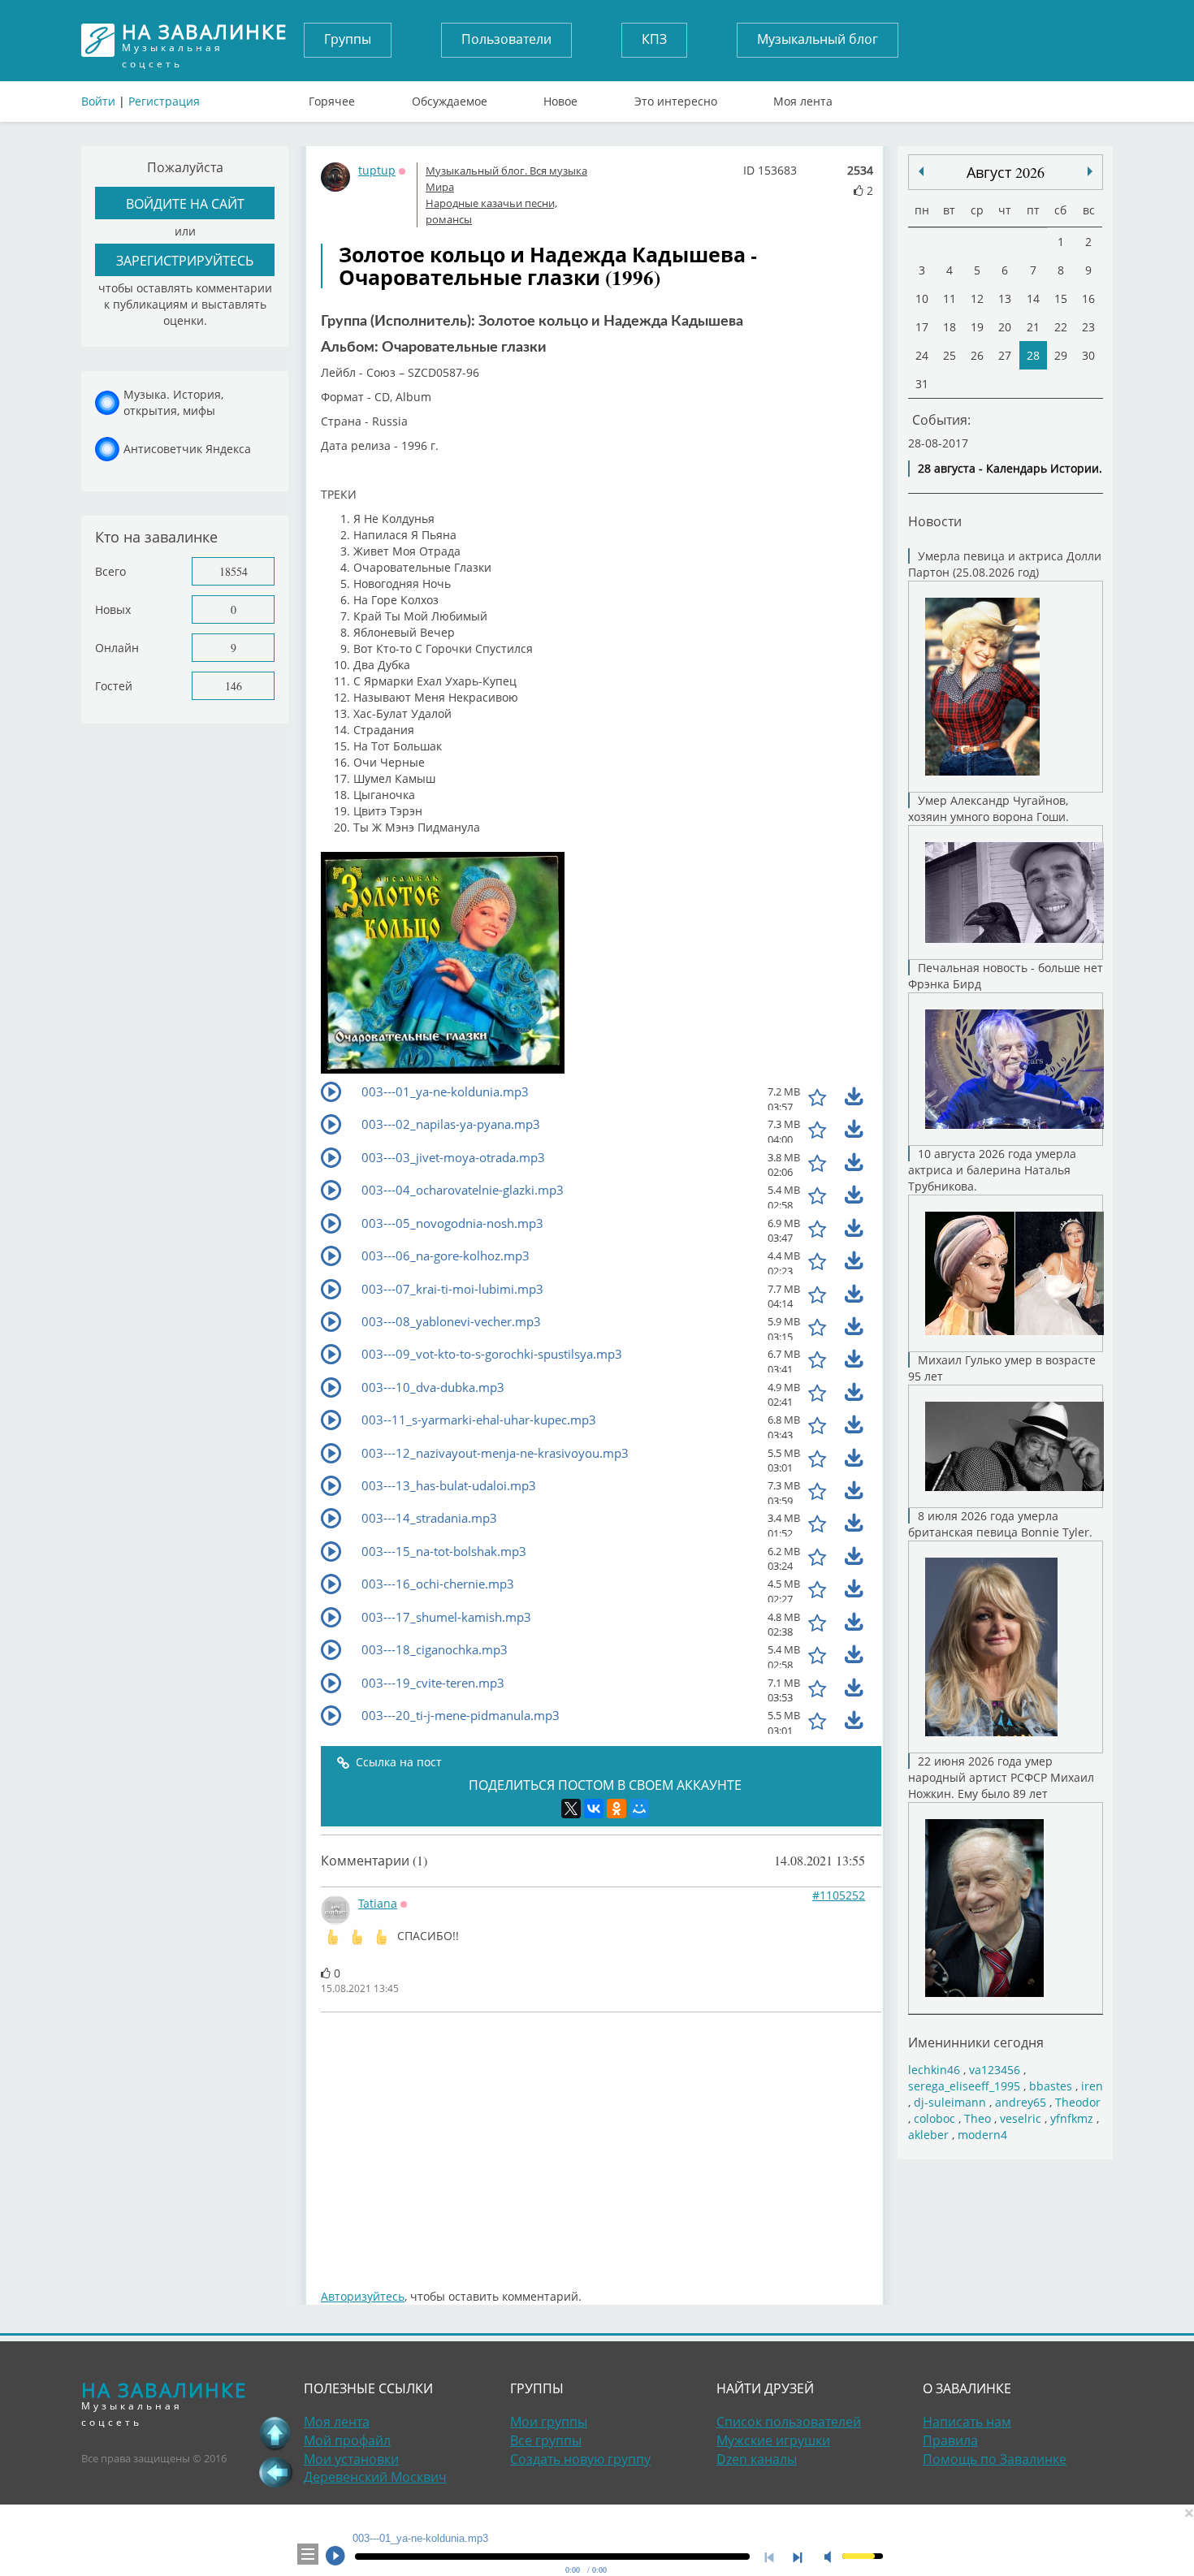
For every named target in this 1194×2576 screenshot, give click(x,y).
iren (1092, 2086)
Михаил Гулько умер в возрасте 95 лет (1002, 1368)
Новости (935, 521)
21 (1033, 327)
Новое (560, 97)
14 (1033, 298)
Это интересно (676, 97)
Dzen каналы (757, 2459)
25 (950, 355)
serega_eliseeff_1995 (964, 2086)
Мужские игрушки (773, 2440)
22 (1061, 327)
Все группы (546, 2440)
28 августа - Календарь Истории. (1010, 468)
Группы (348, 39)
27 (1005, 355)
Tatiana (378, 1903)
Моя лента (803, 97)
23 (1088, 327)
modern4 (982, 2135)
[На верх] (275, 2433)
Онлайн (117, 648)
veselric (1021, 2118)
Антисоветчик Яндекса (187, 449)
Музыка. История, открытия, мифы (173, 402)
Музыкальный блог (818, 39)
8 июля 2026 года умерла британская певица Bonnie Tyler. (1000, 1524)
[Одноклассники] (616, 1809)
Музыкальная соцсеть (205, 40)
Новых (113, 609)
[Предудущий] (1090, 171)
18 (950, 327)
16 (1088, 298)
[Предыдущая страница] (275, 2472)
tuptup (377, 170)
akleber (928, 2135)
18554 (234, 571)
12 (977, 298)
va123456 (995, 2070)
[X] (571, 1809)
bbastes (1051, 2086)
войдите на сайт (185, 203)
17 (922, 327)
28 (1033, 355)
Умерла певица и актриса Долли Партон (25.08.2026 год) (1005, 564)
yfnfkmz (1072, 2118)
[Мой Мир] (639, 1809)
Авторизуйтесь (363, 2296)
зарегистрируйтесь (185, 260)
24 (922, 355)
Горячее (332, 97)
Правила (950, 2440)
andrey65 (1021, 2102)
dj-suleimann (950, 2102)
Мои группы (549, 2422)
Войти (98, 101)
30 (1088, 355)
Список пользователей (789, 2422)
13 (1005, 298)
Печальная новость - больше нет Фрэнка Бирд (1006, 976)
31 (922, 384)
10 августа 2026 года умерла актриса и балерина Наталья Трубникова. (992, 1170)
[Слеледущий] (921, 171)
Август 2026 (1006, 172)
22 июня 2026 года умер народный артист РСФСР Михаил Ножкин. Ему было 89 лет (1001, 1777)
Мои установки (351, 2459)
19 (977, 327)
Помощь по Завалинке (995, 2459)
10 (922, 298)
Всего (110, 571)
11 (950, 298)
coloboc (934, 2118)
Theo (978, 2118)
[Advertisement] (601, 2142)
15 (1061, 298)
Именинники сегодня (976, 2042)
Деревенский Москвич (375, 2477)
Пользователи (506, 39)
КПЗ (654, 39)
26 (977, 355)
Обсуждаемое (450, 97)
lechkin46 (934, 2070)
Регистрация (164, 101)
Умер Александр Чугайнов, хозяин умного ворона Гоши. (989, 808)
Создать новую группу (580, 2459)
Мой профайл (347, 2440)
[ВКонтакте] (594, 1809)
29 (1061, 355)
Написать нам (967, 2422)
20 (1005, 327)
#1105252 (839, 1895)
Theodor (1078, 2102)
